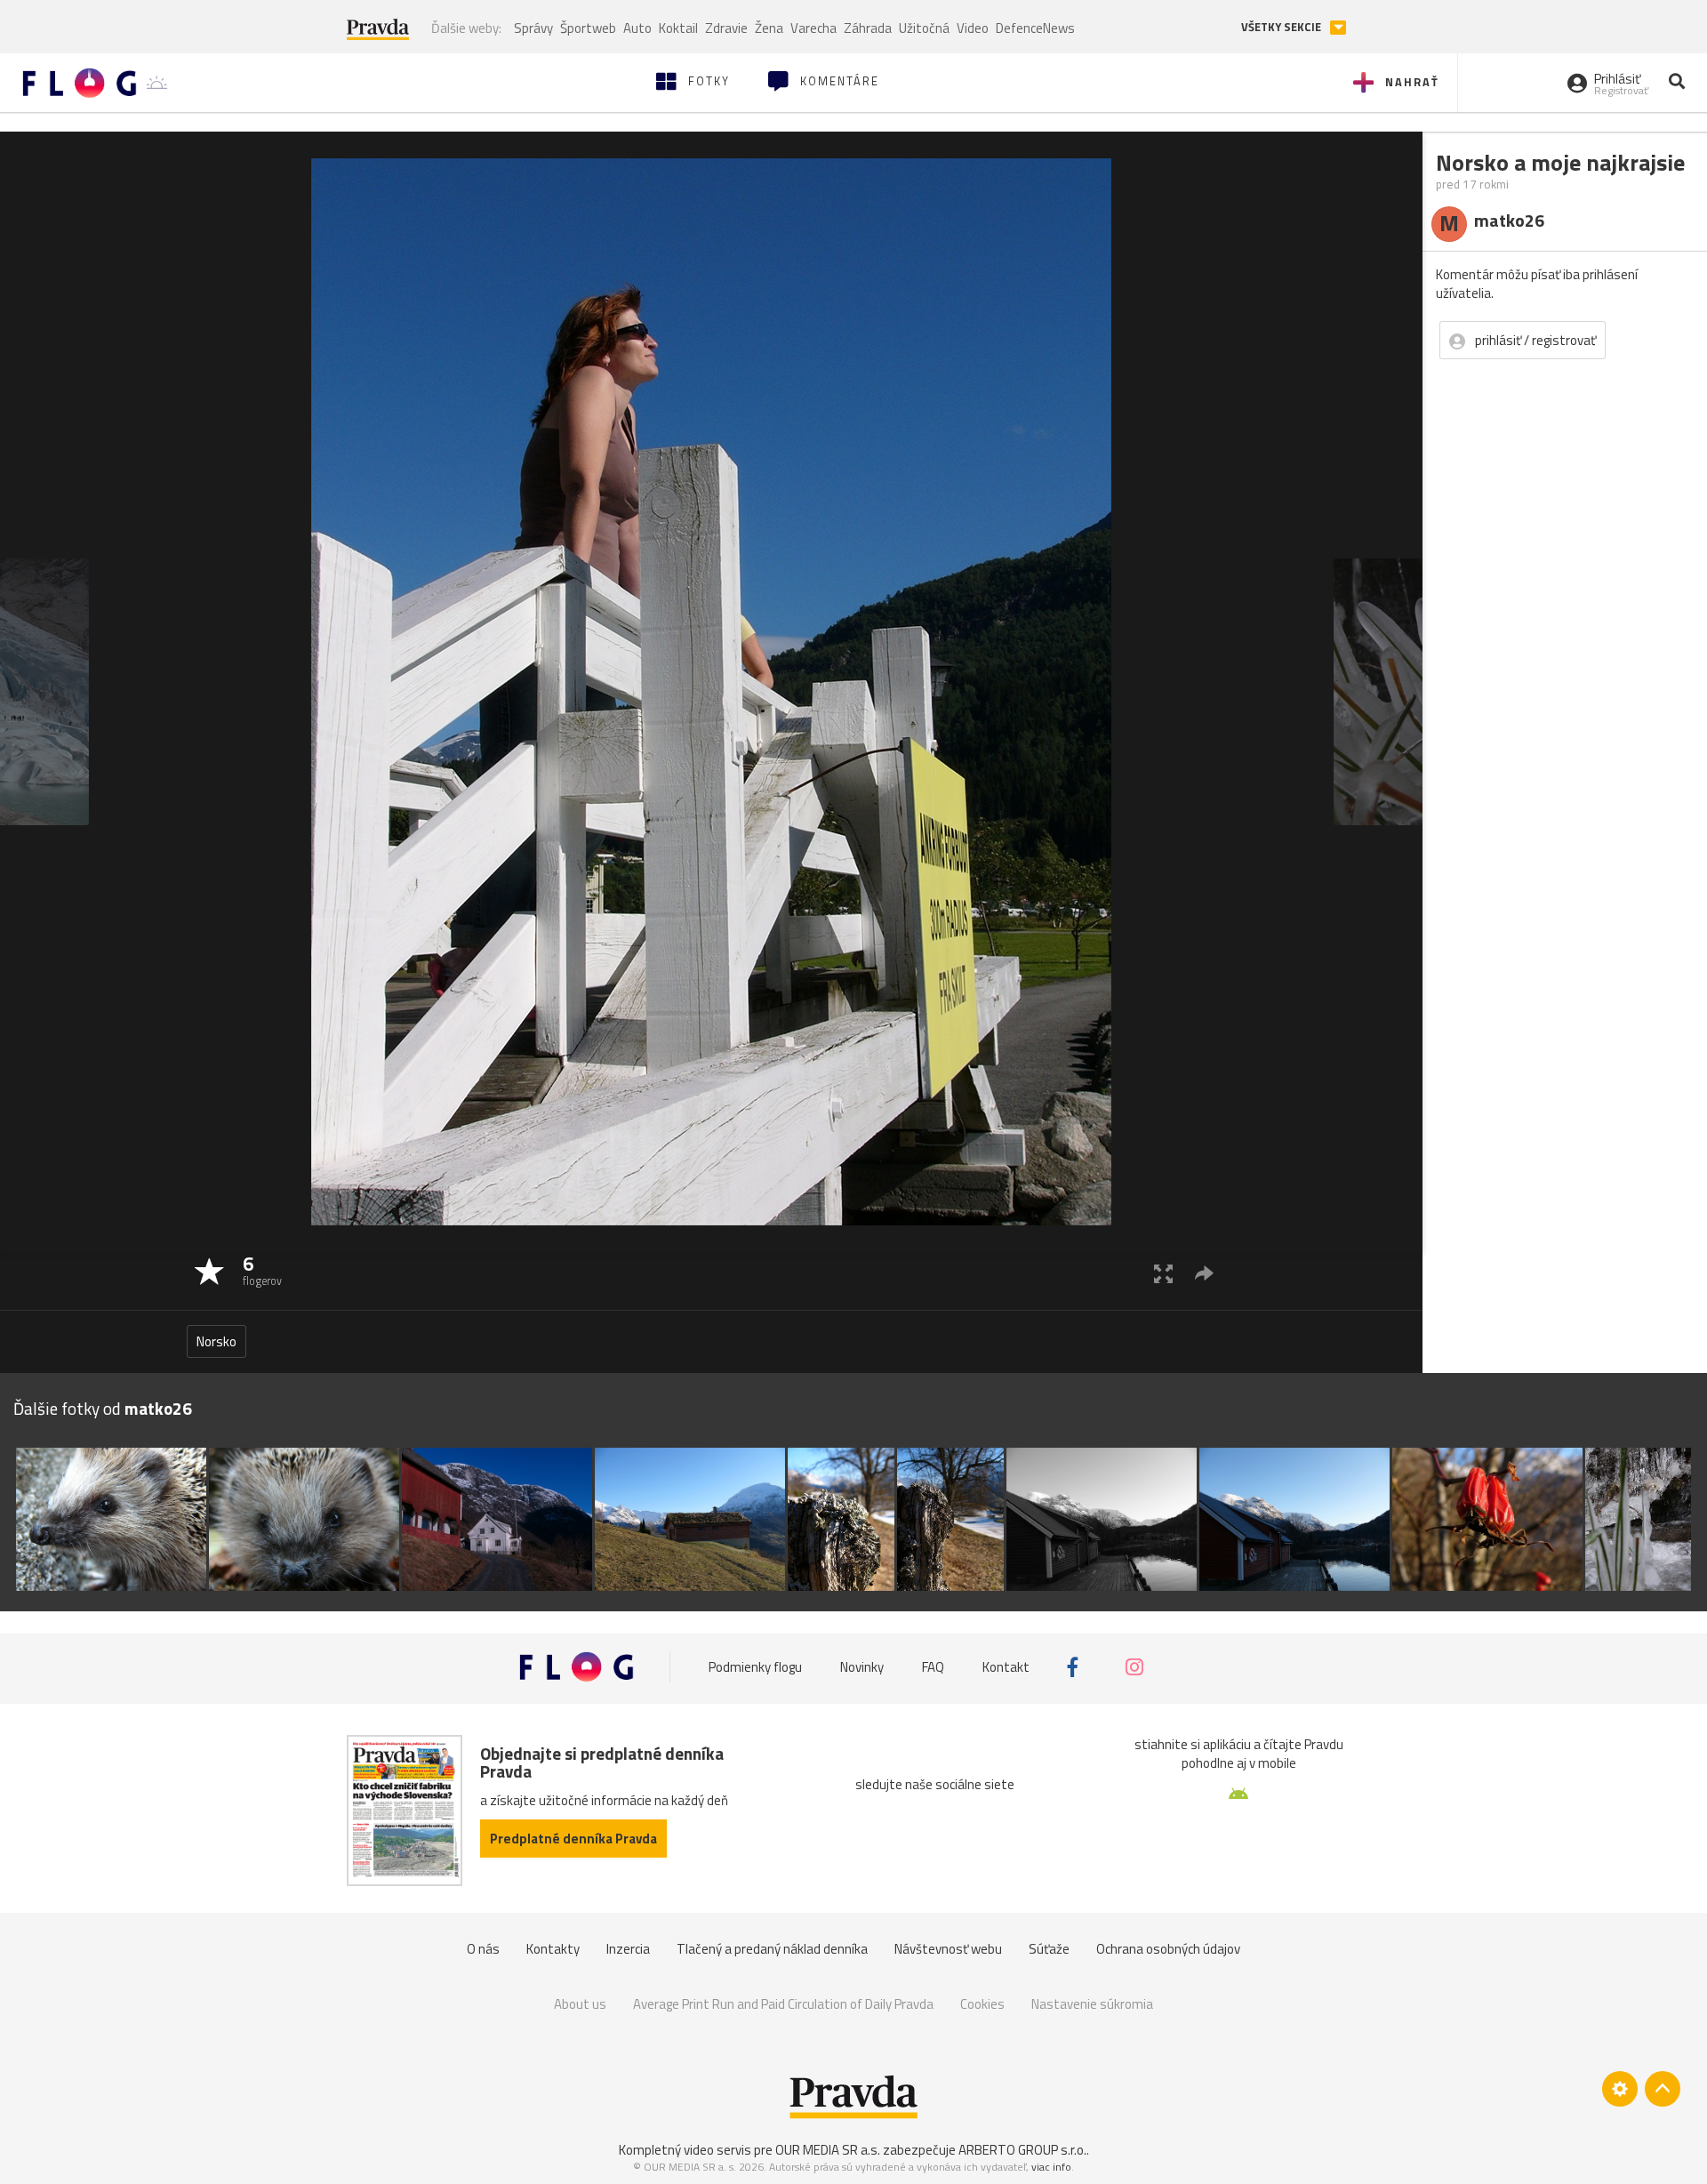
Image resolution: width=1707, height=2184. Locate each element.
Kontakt (1006, 1667)
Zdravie (726, 28)
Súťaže (1049, 1949)
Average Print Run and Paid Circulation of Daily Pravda (783, 2004)
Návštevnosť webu (948, 1949)
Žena (769, 28)
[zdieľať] (1204, 1273)
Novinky (862, 1667)
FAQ (933, 1667)
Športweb (588, 28)
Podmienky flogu (755, 1667)
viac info (1051, 2167)
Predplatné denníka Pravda (573, 1839)
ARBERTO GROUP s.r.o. (1022, 2150)
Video (973, 28)
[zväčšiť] (1163, 1273)
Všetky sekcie (1282, 27)
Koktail (678, 28)
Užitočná (924, 28)
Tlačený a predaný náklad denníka (772, 1949)
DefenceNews (1035, 28)
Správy (533, 28)
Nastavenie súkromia (1092, 2004)
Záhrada (868, 28)
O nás (483, 1949)
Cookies (982, 2004)
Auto (637, 28)
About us (580, 2004)
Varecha (813, 28)
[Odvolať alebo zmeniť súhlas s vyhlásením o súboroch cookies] (1620, 2089)
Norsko (216, 1341)
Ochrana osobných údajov (1168, 1949)
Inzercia (628, 1949)
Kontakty (553, 1949)
